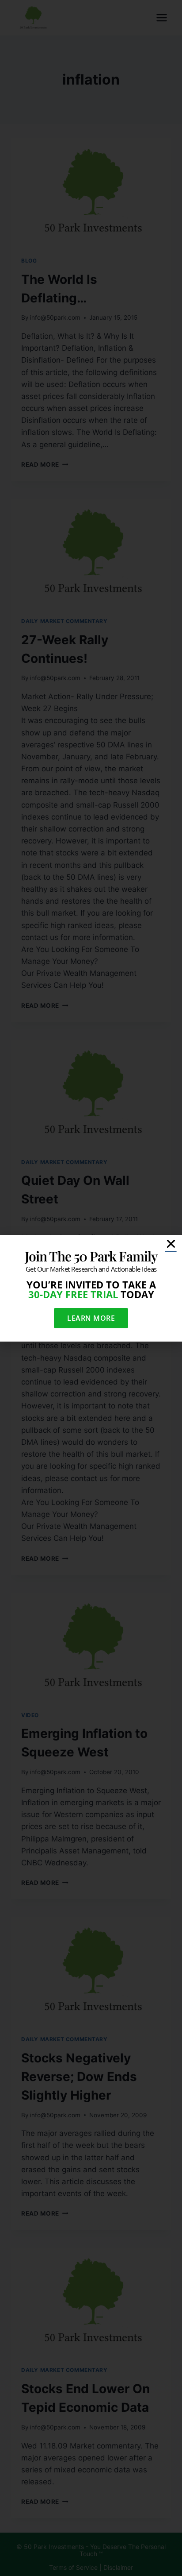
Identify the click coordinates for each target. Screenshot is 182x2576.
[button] (171, 1244)
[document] (91, 1288)
